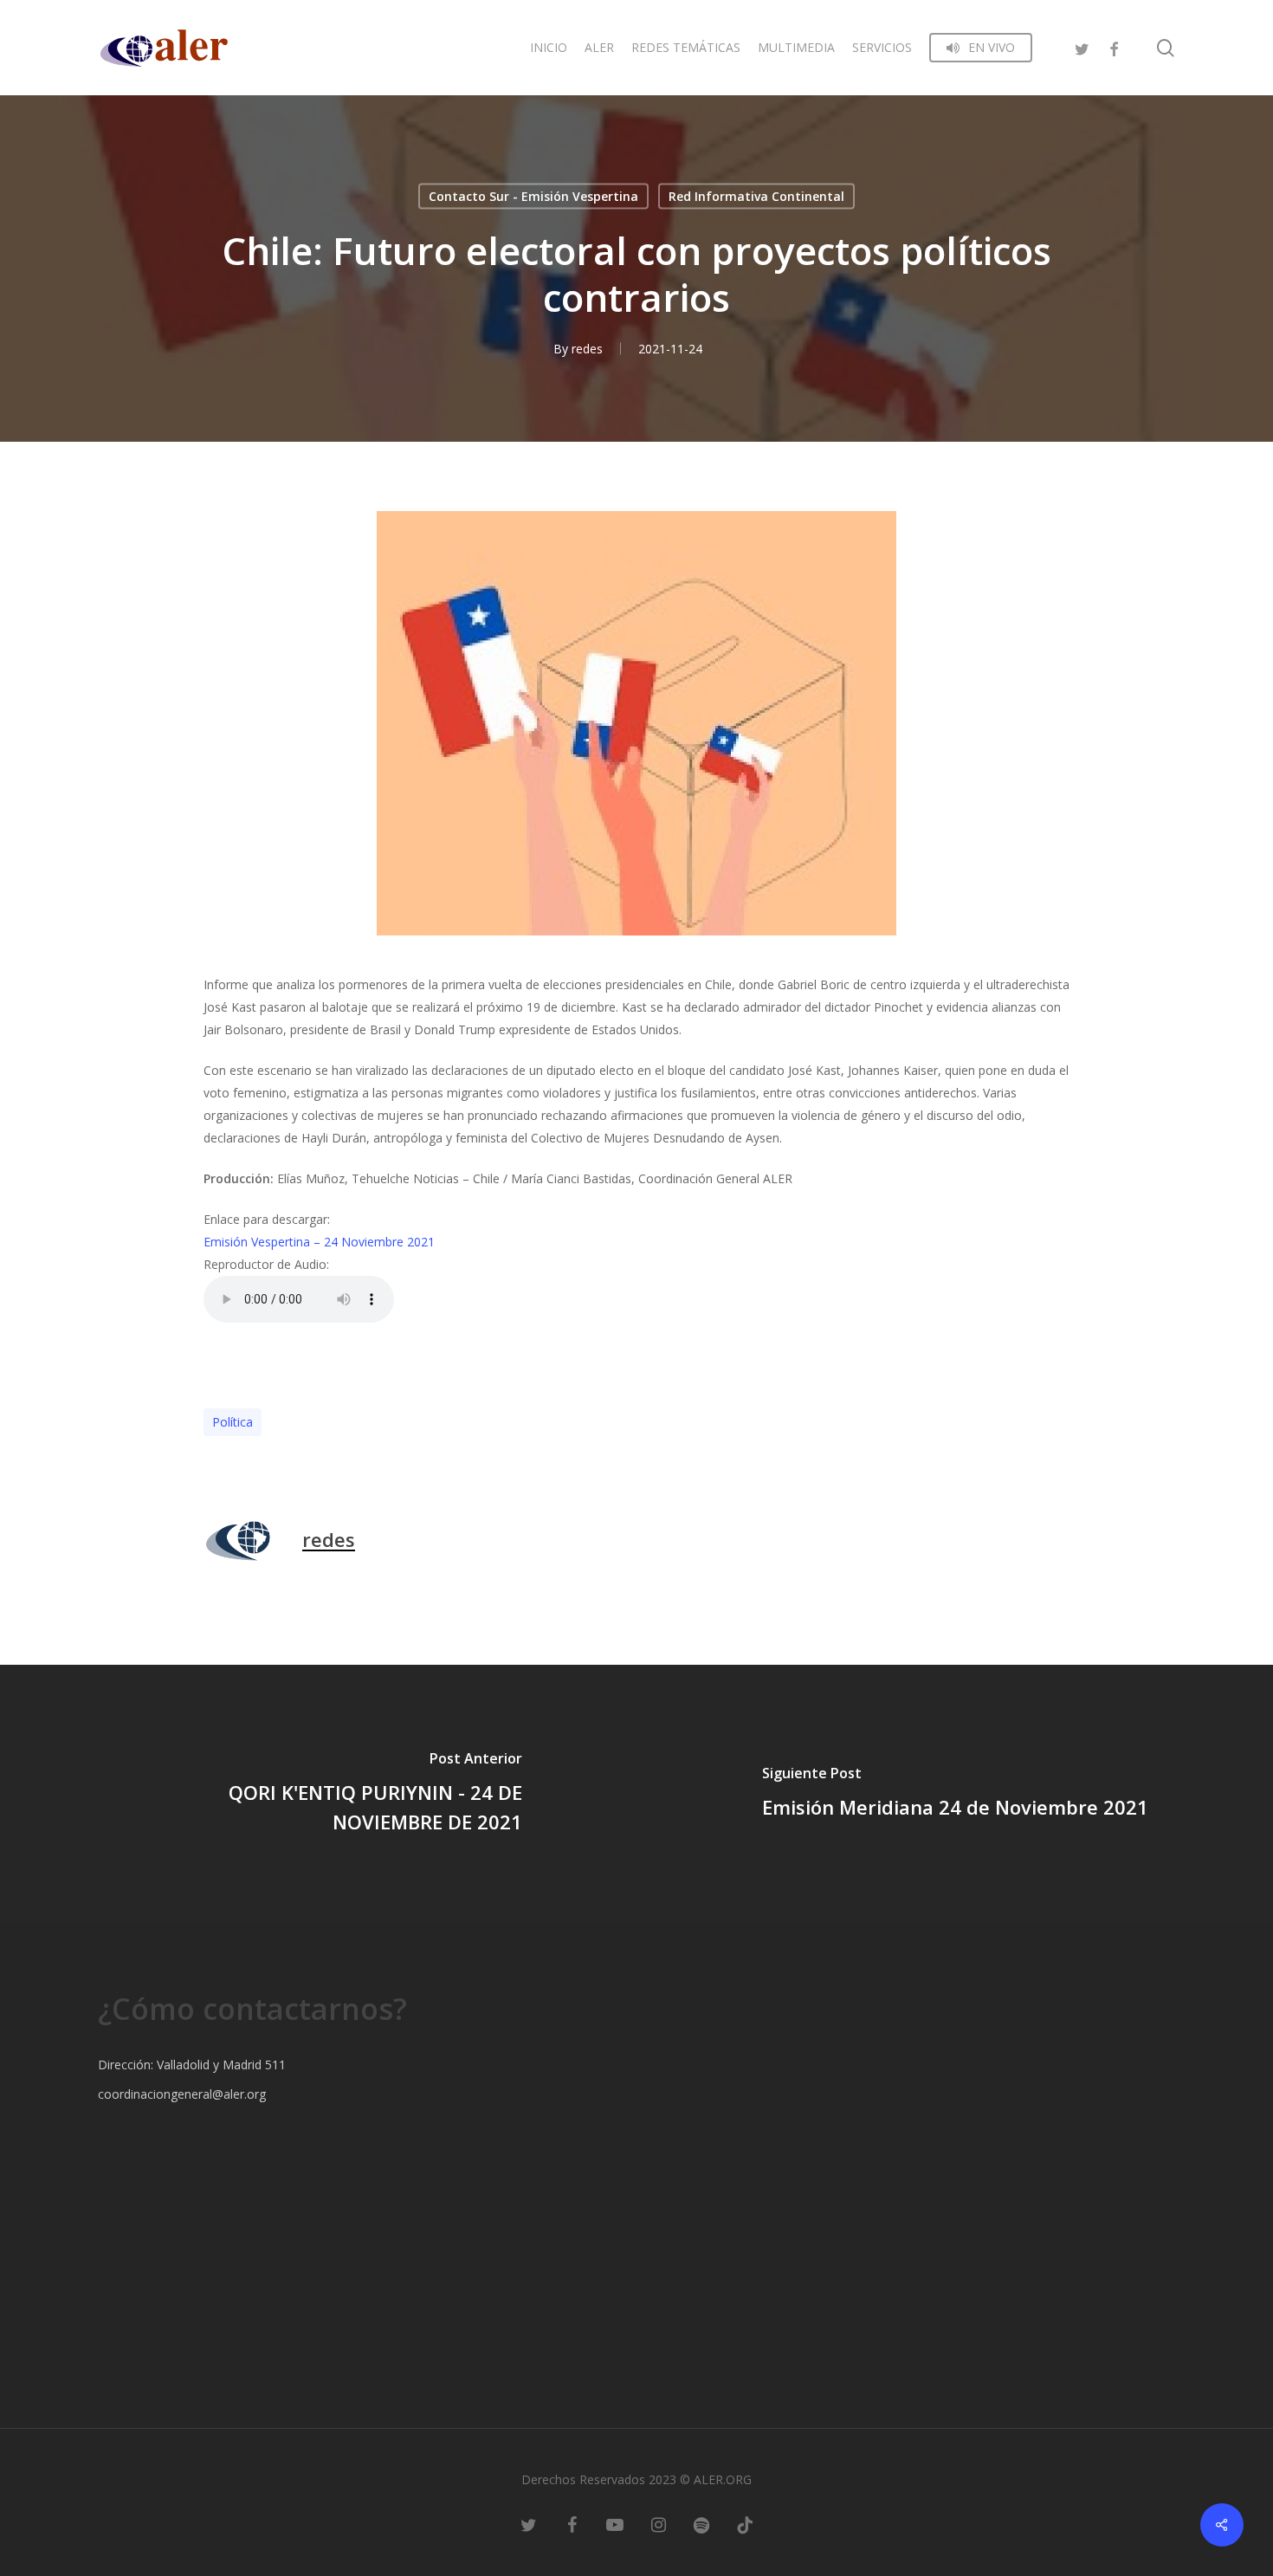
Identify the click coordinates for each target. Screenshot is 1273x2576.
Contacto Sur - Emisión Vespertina (533, 196)
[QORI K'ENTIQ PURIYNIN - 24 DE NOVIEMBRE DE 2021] (318, 1795)
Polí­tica (233, 1422)
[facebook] (1114, 47)
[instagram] (658, 2524)
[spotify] (701, 2524)
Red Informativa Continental (756, 196)
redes (587, 349)
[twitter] (1082, 47)
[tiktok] (745, 2524)
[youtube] (615, 2524)
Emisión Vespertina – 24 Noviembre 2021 (319, 1242)
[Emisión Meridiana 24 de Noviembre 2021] (955, 1795)
